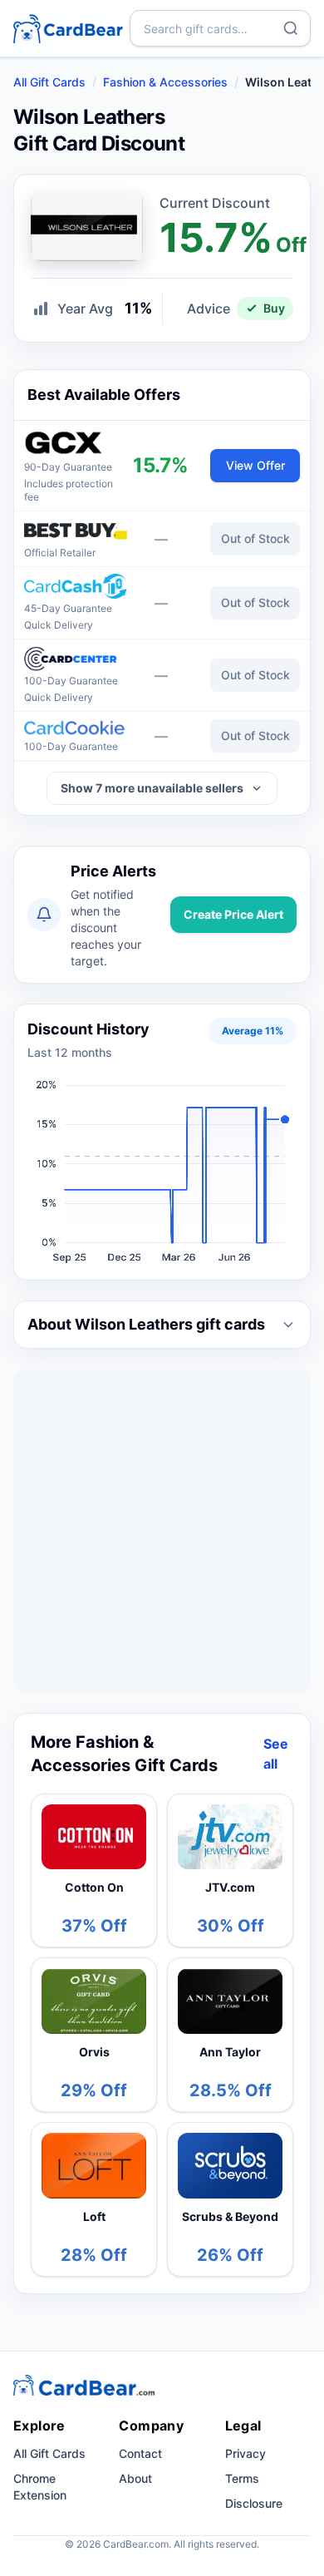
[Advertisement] (162, 1531)
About (135, 2478)
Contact (140, 2453)
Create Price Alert (233, 914)
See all (276, 1754)
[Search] (291, 28)
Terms (242, 2478)
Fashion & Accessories (165, 82)
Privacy (245, 2453)
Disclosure (254, 2503)
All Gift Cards (49, 82)
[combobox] (220, 28)
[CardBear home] (68, 28)
